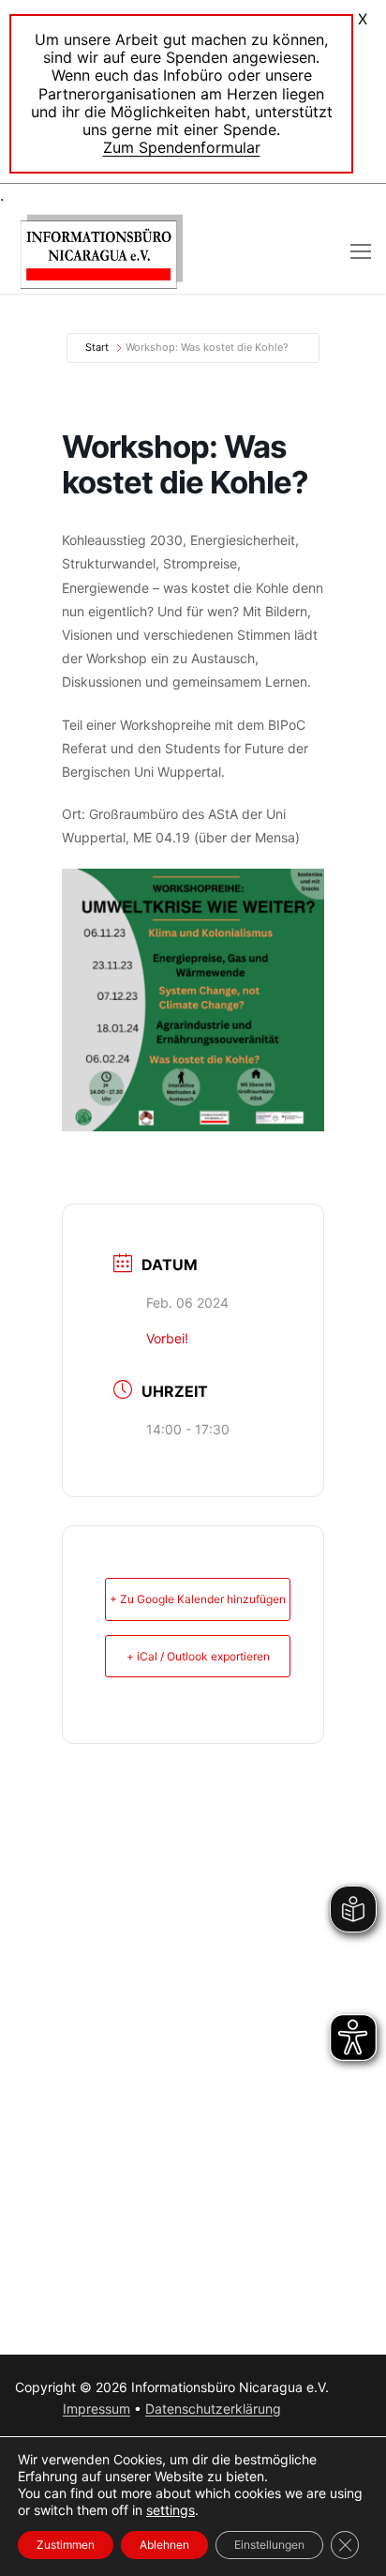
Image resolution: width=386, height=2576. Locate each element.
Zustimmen (66, 2545)
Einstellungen (269, 2545)
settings (171, 2510)
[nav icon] (361, 251)
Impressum (96, 2409)
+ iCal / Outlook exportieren (198, 1656)
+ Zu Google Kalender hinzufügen (198, 1599)
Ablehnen (164, 2545)
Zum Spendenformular (182, 147)
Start (97, 347)
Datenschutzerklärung (213, 2409)
